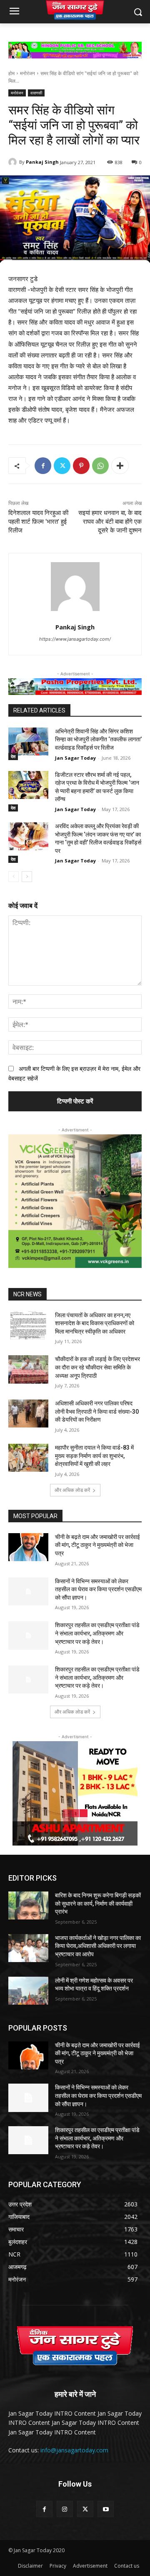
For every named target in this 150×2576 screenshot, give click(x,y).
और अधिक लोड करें (72, 1490)
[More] (120, 466)
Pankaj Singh (42, 162)
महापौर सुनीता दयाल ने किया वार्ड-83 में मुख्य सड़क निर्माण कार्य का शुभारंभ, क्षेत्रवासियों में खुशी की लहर (94, 1456)
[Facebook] (43, 466)
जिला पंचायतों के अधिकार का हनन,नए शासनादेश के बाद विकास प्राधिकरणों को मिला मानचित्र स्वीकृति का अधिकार (95, 1323)
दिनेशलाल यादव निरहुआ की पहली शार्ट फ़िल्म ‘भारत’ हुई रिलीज (38, 522)
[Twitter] (62, 466)
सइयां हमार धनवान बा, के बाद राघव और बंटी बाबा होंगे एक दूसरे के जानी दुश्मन (110, 522)
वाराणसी (36, 93)
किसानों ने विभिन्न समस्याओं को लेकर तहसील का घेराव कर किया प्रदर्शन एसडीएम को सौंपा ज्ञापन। (98, 1589)
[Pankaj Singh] (14, 162)
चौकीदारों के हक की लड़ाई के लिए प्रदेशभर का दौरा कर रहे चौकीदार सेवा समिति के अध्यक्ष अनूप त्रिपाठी (97, 1367)
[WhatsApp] (100, 466)
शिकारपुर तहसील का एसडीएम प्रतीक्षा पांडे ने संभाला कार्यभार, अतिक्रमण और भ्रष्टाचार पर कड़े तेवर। (97, 1633)
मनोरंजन (27, 73)
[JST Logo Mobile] (75, 10)
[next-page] (27, 877)
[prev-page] (14, 877)
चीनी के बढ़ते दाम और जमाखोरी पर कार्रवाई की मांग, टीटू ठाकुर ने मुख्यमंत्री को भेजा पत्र (97, 1545)
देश (13, 756)
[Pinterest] (81, 466)
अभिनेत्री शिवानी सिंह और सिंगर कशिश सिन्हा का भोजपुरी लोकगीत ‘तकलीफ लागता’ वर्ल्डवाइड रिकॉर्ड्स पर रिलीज (98, 739)
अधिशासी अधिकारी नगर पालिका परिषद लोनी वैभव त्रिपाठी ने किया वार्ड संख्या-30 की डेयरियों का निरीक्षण (97, 1411)
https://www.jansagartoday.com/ (75, 639)
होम (11, 73)
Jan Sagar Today (75, 758)
